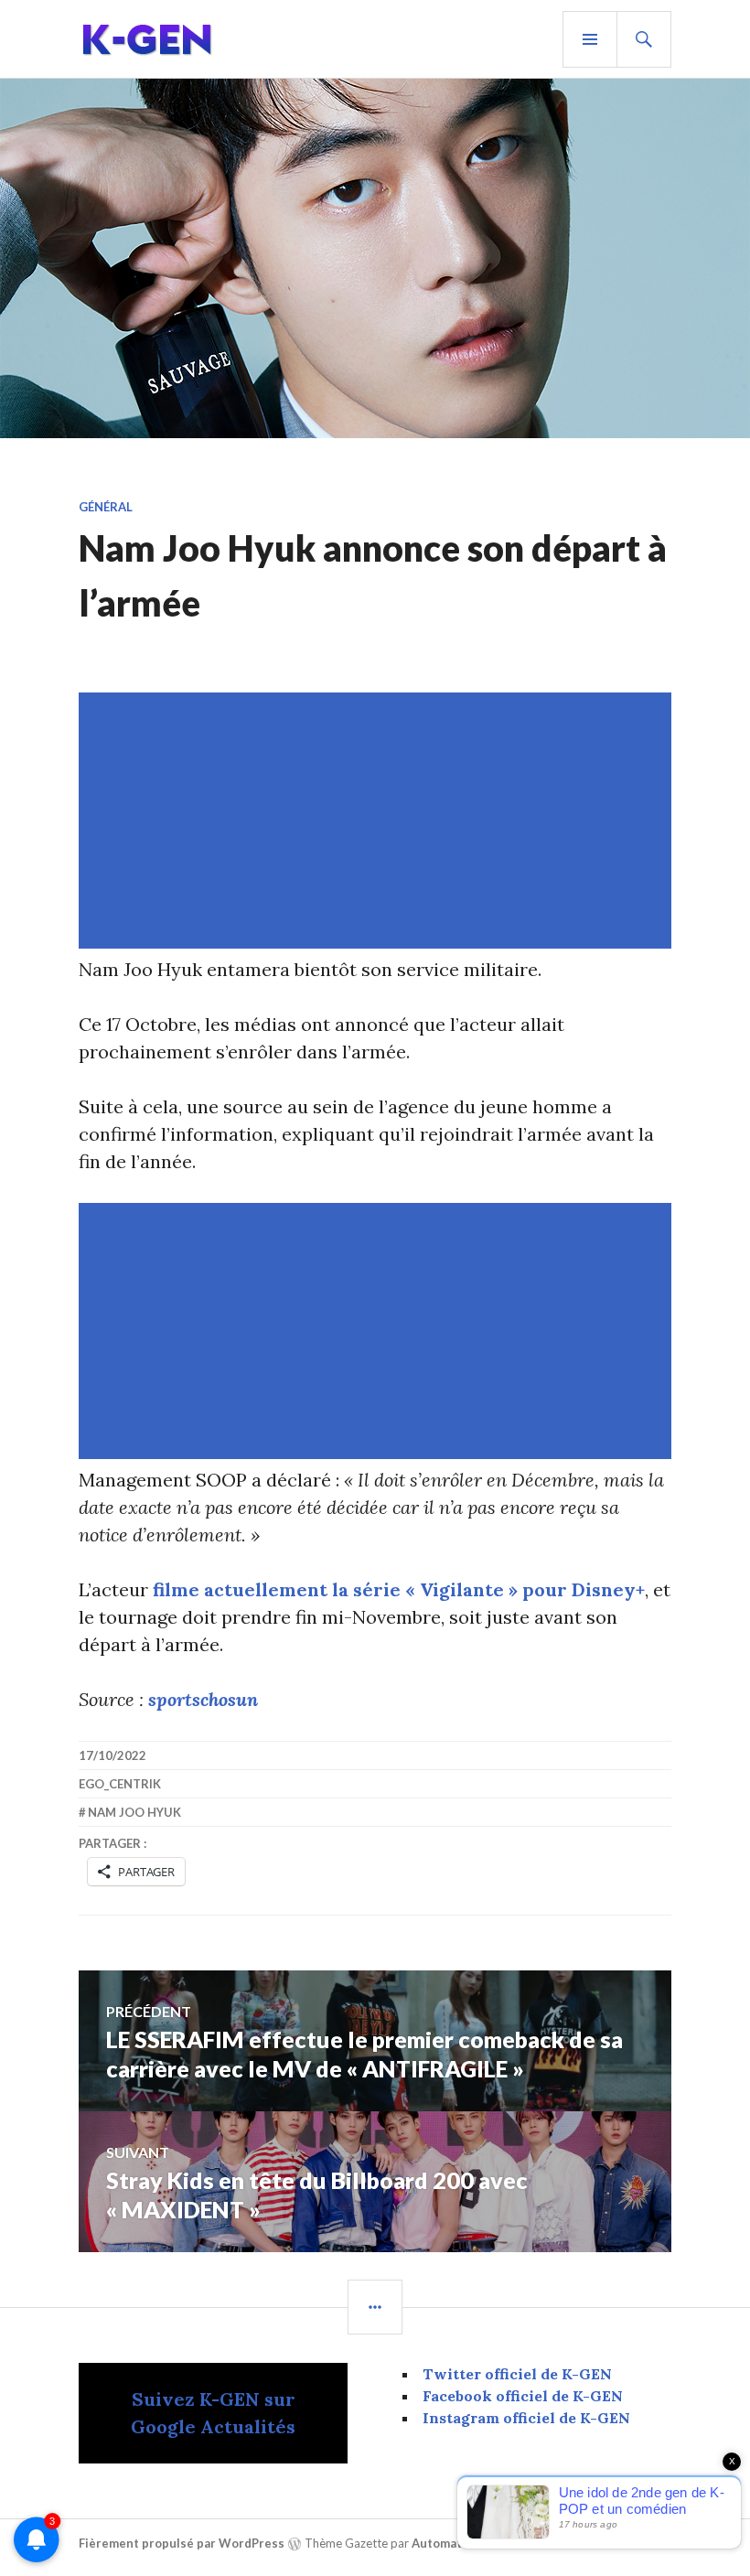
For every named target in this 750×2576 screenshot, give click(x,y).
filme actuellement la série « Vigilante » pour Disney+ (399, 1589)
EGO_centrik (120, 1784)
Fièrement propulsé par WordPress (182, 2543)
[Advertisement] (379, 821)
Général (106, 507)
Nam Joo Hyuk (134, 1812)
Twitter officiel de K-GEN (517, 2374)
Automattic (445, 2543)
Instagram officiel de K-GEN (526, 2418)
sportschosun (203, 1699)
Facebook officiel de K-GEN (523, 2396)
